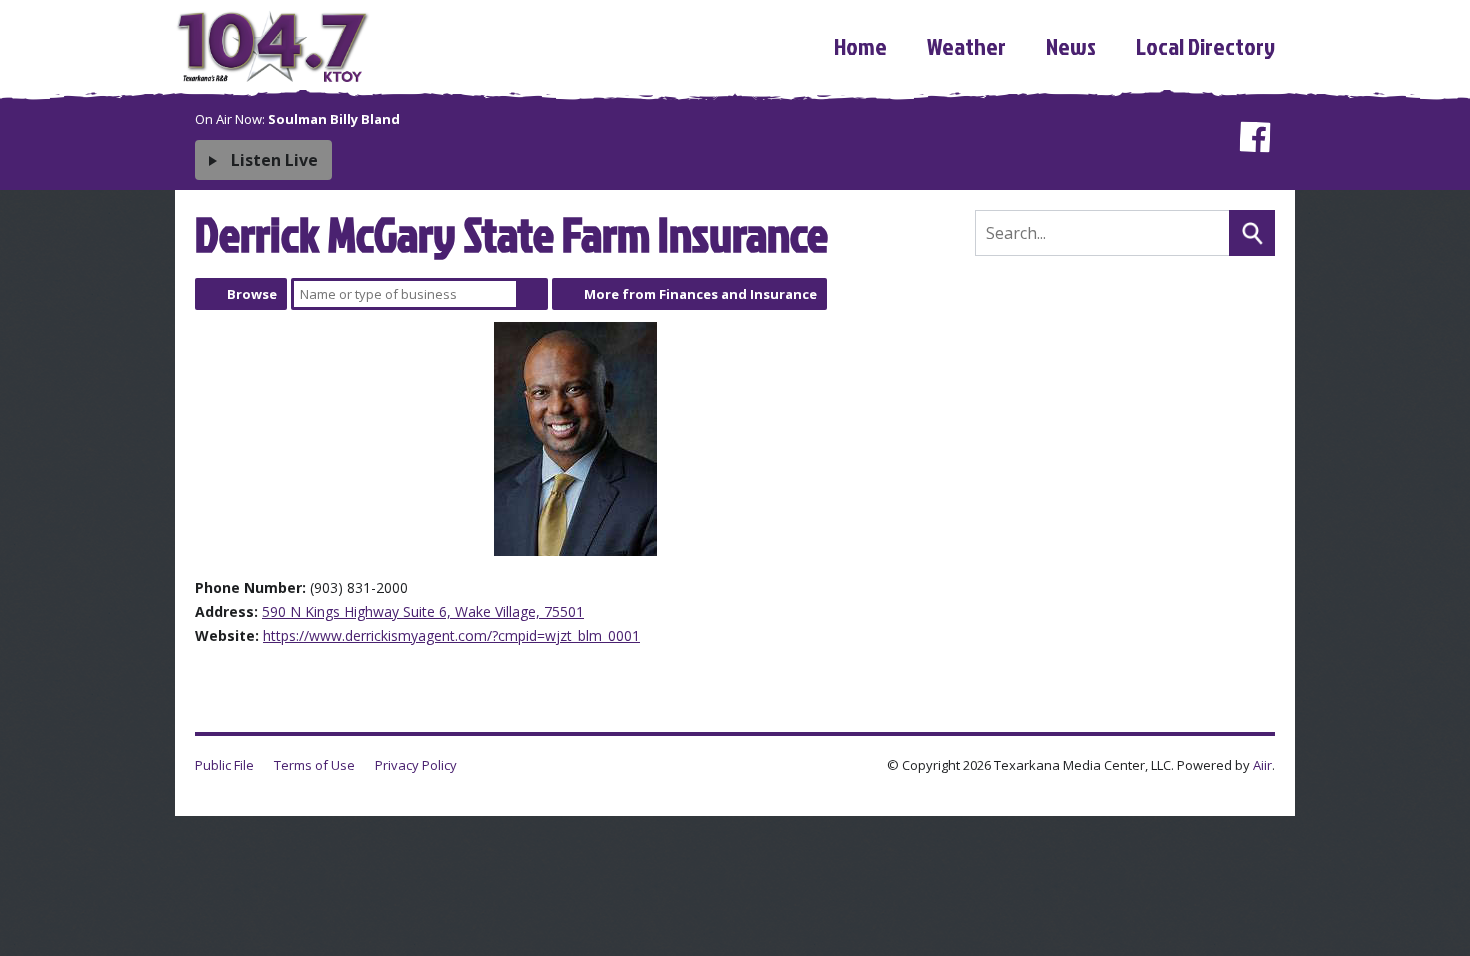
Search (532, 294)
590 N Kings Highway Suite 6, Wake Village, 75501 (423, 611)
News (1071, 46)
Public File (224, 765)
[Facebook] (1254, 140)
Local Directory (1205, 46)
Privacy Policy (416, 765)
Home (860, 46)
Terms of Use (314, 765)
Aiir (1262, 765)
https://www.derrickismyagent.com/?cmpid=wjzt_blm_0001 (451, 635)
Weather (966, 46)
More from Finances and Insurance (700, 294)
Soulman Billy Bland (334, 119)
